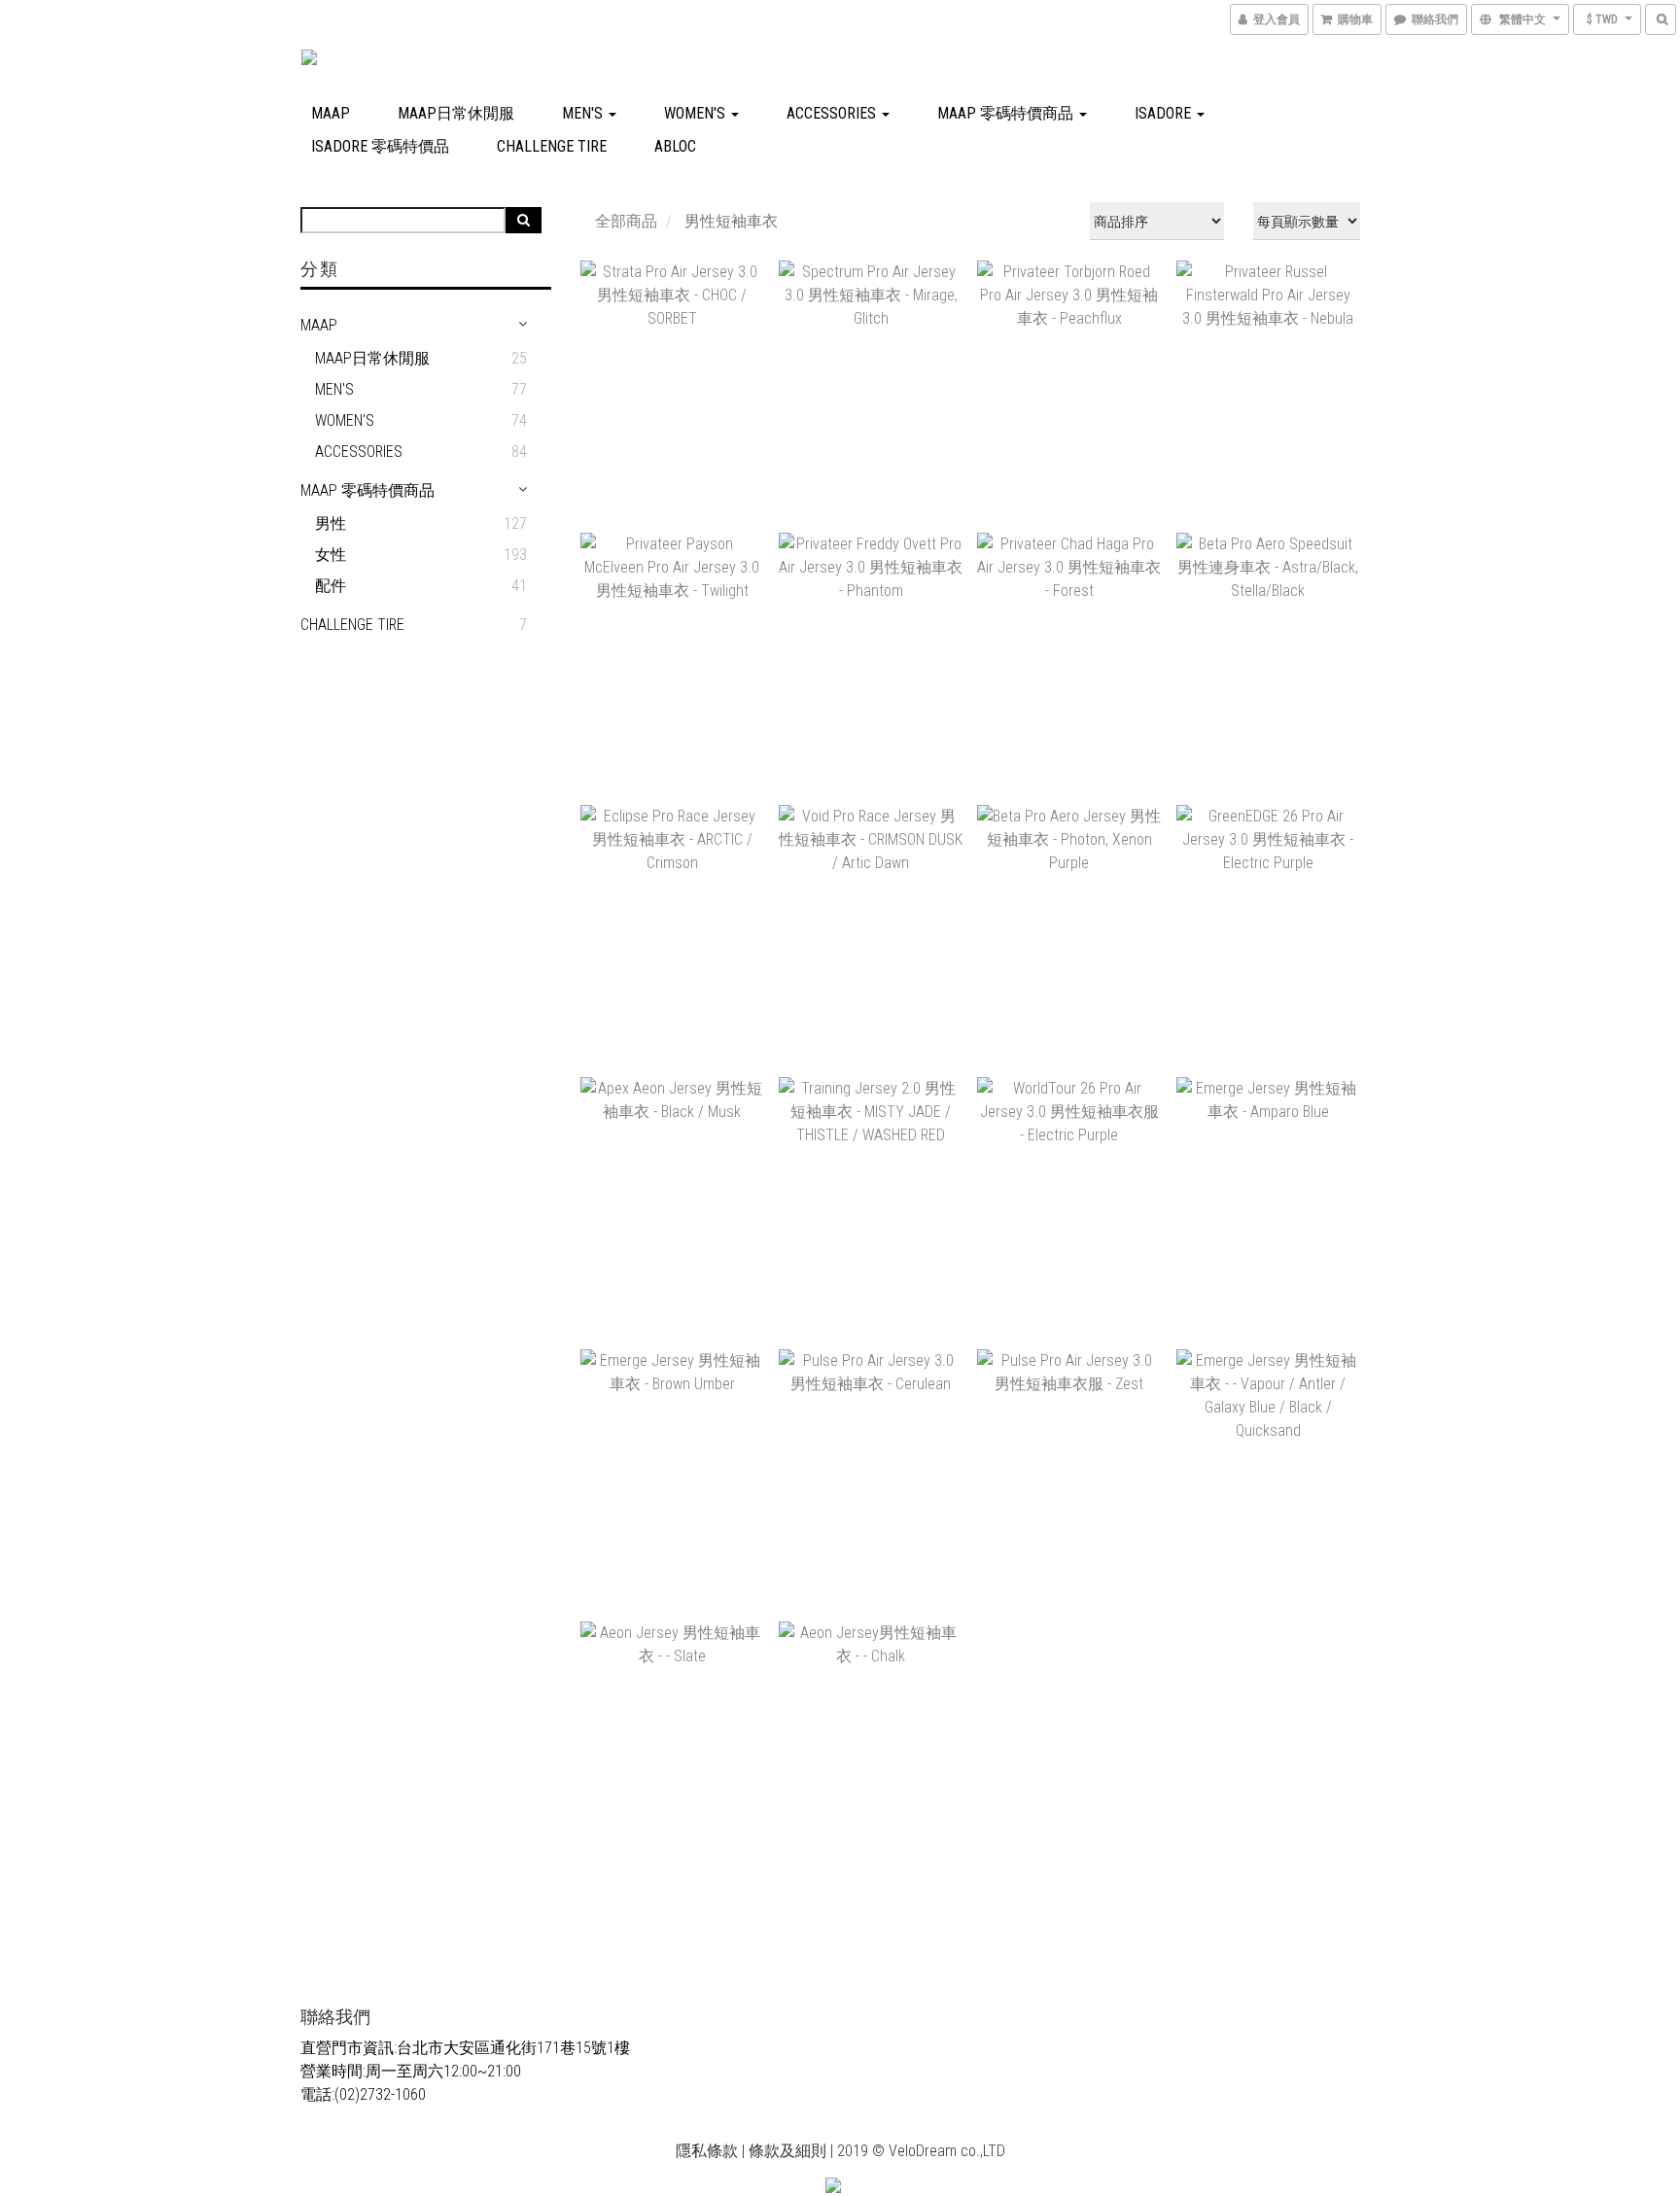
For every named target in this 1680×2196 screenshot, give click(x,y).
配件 (331, 586)
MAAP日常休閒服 (456, 113)
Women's (697, 113)
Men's (584, 113)
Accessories (833, 113)
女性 (331, 555)
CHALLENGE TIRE (552, 146)
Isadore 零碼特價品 (380, 146)
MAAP (331, 113)
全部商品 (626, 221)
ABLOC (675, 146)
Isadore (1165, 113)
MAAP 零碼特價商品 (1007, 113)
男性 (331, 523)
